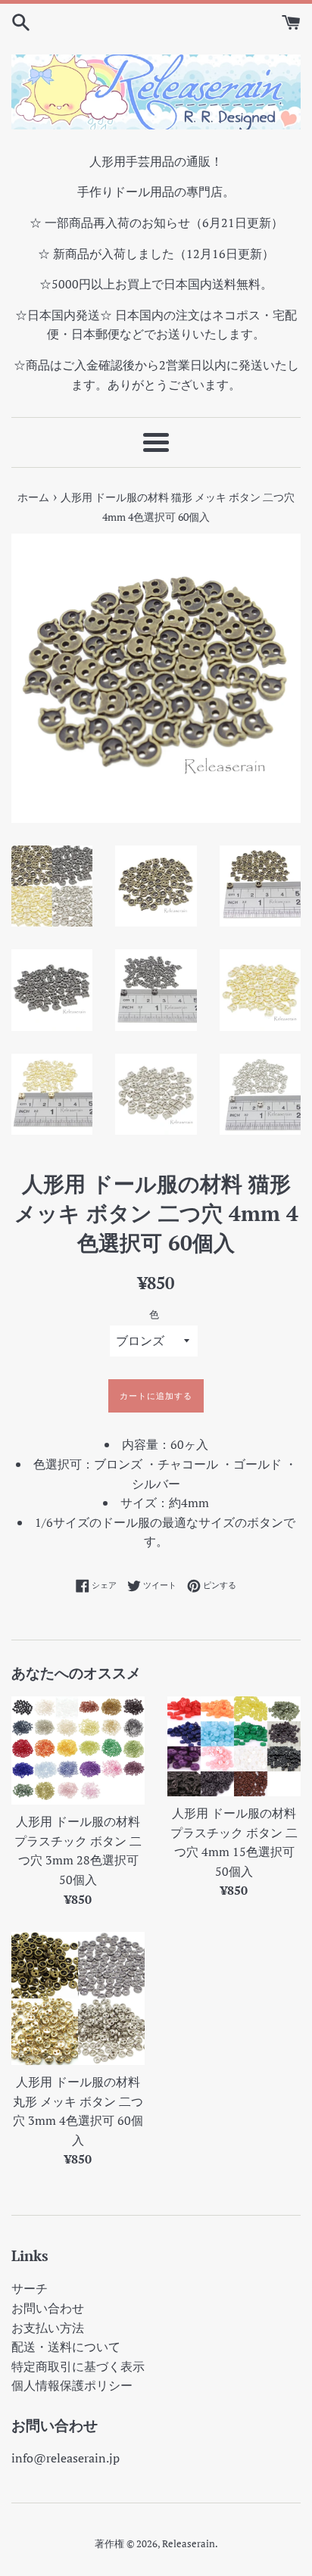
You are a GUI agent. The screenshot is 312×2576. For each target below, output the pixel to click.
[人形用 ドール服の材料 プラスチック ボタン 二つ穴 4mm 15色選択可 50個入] (234, 1746)
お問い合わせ (48, 2308)
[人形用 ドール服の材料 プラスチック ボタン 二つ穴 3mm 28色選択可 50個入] (78, 1751)
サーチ (30, 2288)
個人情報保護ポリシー (72, 2385)
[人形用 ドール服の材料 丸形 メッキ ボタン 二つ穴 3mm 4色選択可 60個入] (78, 1998)
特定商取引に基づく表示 (78, 2366)
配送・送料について (66, 2347)
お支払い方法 (48, 2328)
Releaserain (189, 2544)
